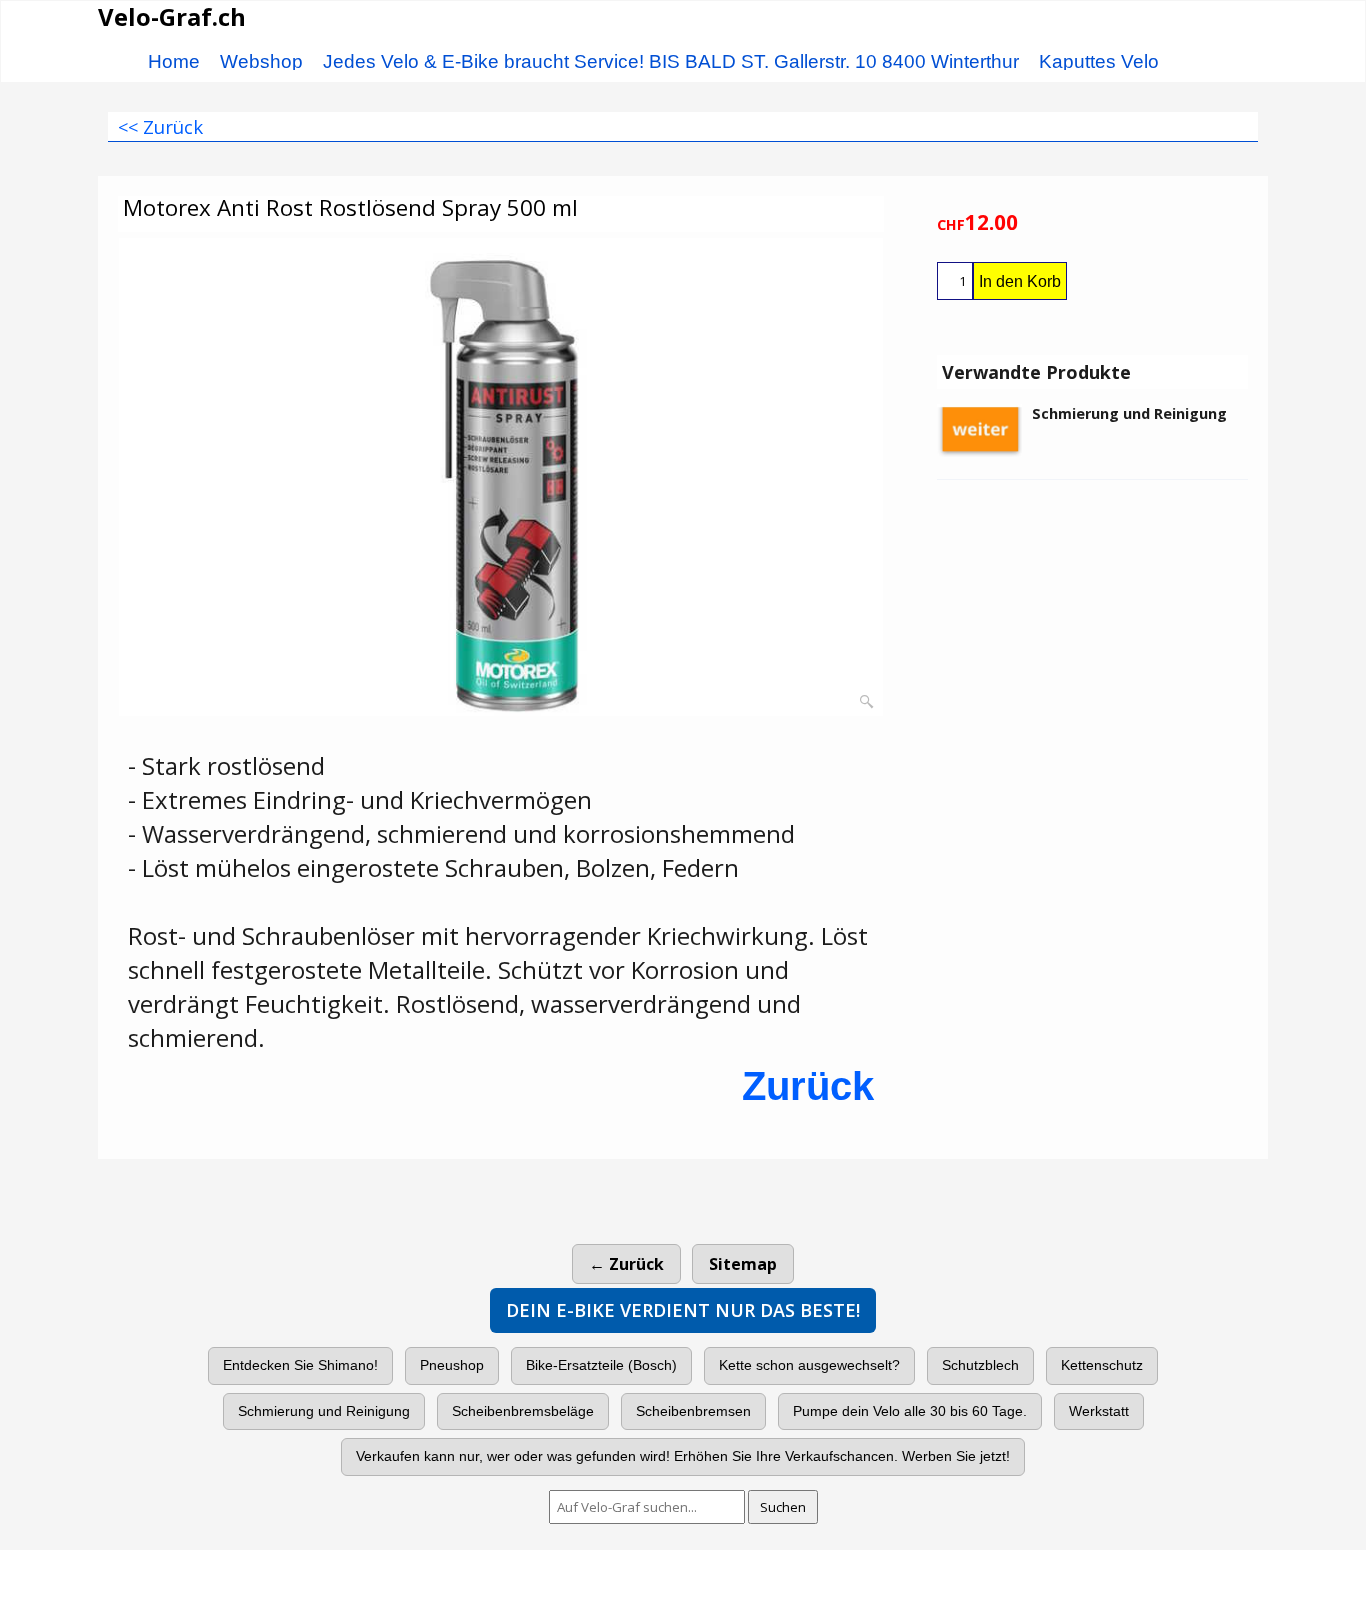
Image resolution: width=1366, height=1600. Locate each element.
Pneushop (452, 1365)
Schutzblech (980, 1365)
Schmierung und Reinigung (324, 1411)
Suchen (783, 1507)
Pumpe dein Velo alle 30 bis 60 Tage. (910, 1411)
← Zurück (626, 1264)
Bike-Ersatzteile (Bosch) (601, 1365)
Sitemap (743, 1264)
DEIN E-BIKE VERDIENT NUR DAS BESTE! (683, 1310)
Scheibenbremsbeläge (523, 1411)
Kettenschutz (1102, 1365)
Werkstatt (1099, 1411)
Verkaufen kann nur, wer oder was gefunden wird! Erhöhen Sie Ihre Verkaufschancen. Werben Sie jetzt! (683, 1456)
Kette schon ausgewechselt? (809, 1365)
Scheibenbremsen (693, 1411)
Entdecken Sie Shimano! (300, 1365)
